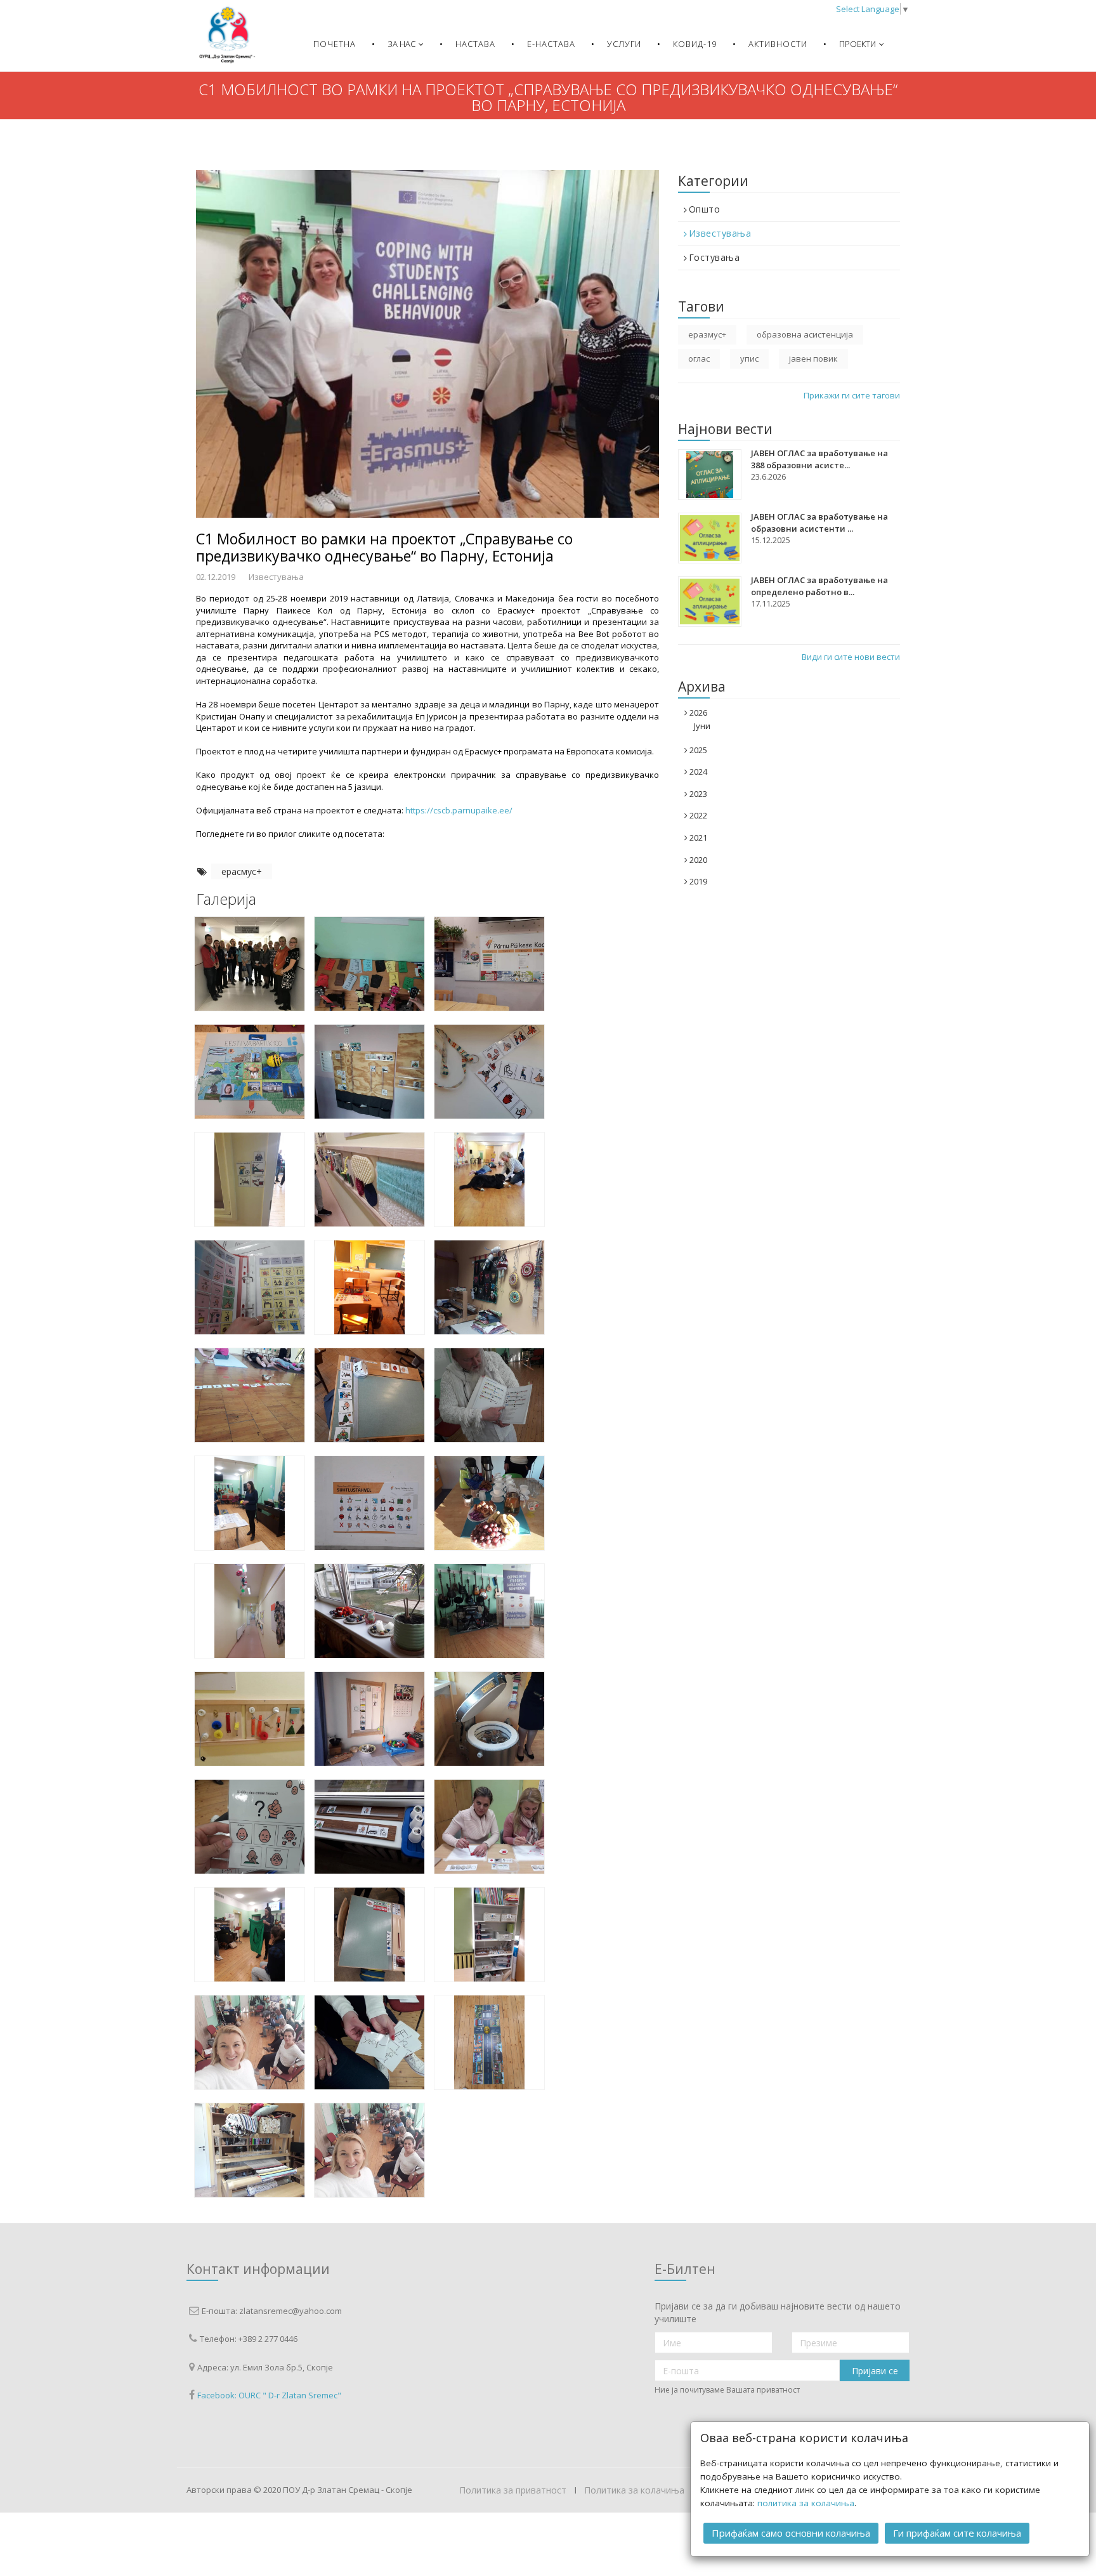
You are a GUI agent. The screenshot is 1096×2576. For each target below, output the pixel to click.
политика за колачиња (806, 2503)
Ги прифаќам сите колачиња (957, 2533)
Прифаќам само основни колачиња (791, 2533)
